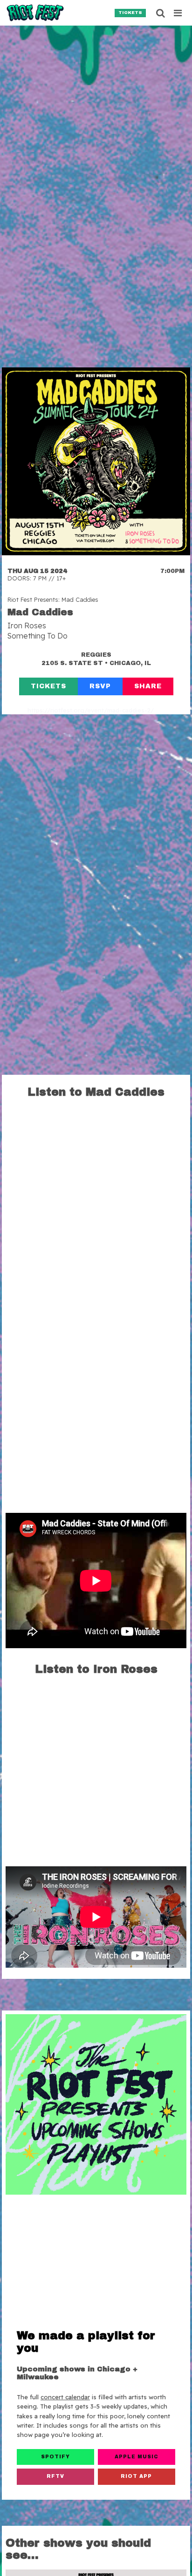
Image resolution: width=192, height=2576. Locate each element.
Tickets (130, 13)
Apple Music (137, 2457)
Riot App (136, 2476)
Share (148, 686)
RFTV (55, 2476)
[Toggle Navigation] (178, 13)
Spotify (55, 2457)
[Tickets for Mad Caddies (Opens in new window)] (96, 461)
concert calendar (65, 2397)
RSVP (100, 686)
